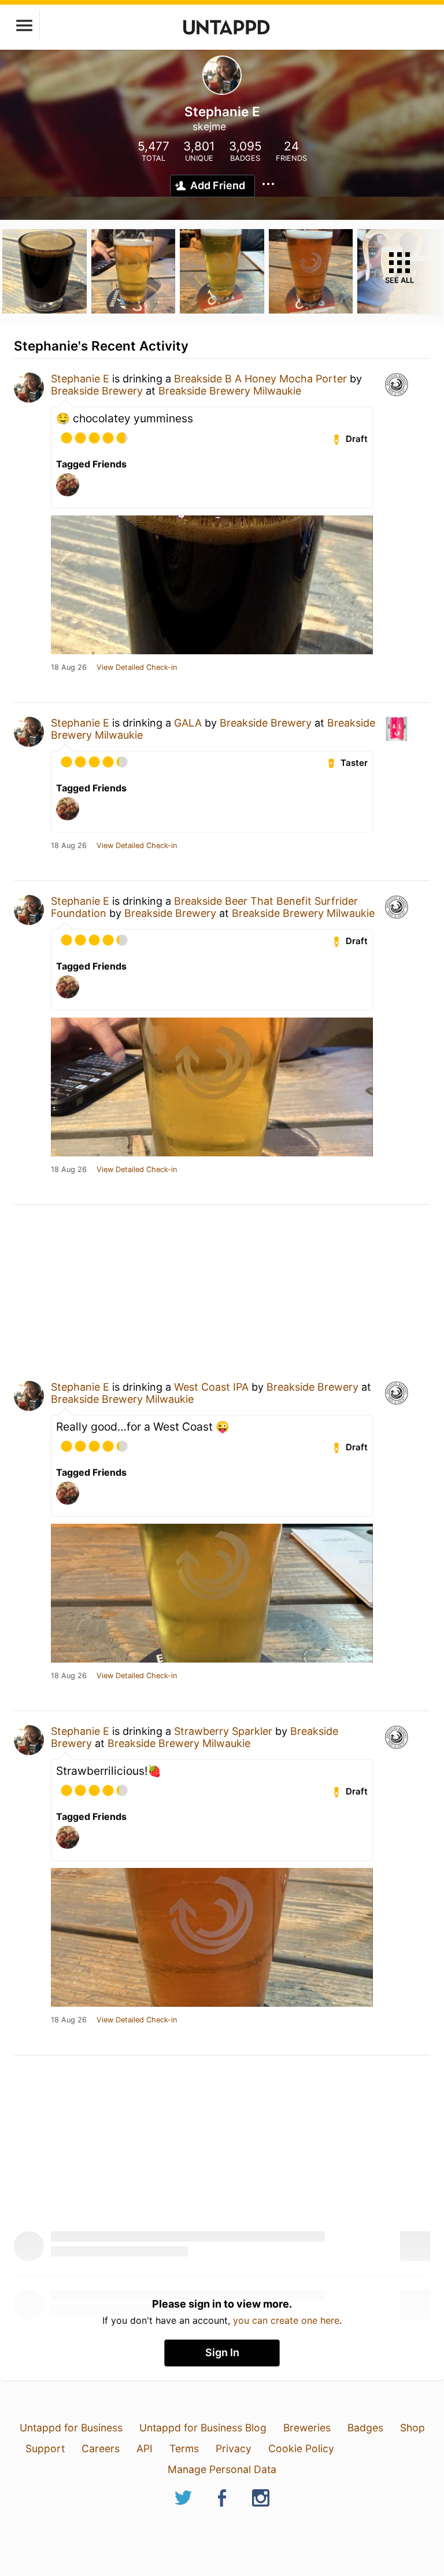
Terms (184, 2448)
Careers (101, 2448)
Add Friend (218, 185)
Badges (365, 2428)
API (145, 2448)
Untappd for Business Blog (203, 2428)
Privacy (234, 2448)
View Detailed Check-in (137, 668)
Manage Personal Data (222, 2469)
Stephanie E (80, 379)
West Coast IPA (211, 1387)
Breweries (307, 2428)
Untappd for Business (71, 2428)
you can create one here (286, 2320)
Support (45, 2448)
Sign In (222, 2352)
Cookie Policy (301, 2448)
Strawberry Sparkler (223, 1731)
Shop (412, 2428)
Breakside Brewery (97, 391)
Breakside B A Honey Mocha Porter (260, 379)
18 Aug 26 (69, 668)
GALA (188, 723)
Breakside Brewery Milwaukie (230, 391)
